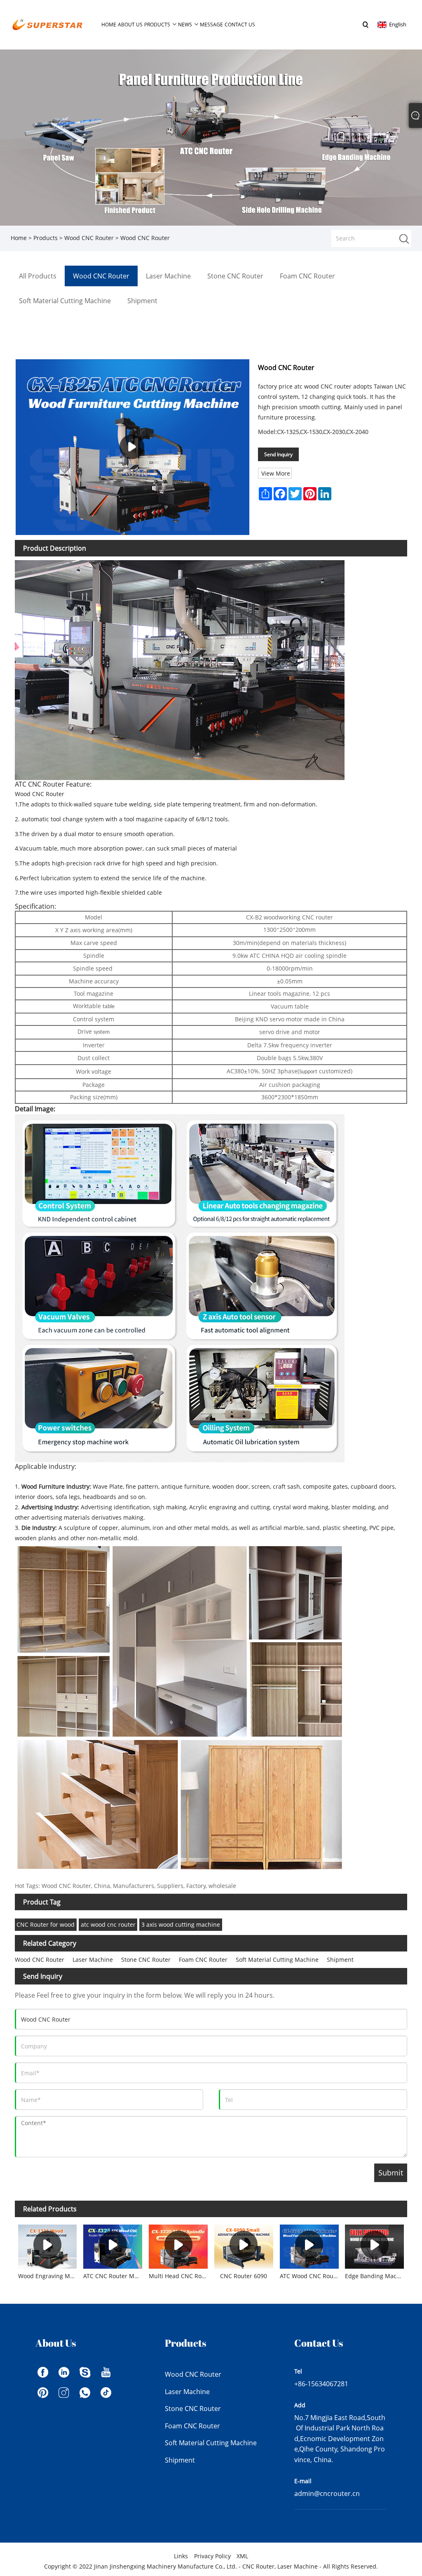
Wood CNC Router (89, 238)
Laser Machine (93, 1960)
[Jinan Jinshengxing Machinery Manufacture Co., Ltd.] (47, 24)
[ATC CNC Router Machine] (113, 2245)
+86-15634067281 (321, 2384)
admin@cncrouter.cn (327, 2494)
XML (242, 2556)
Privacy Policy (212, 2556)
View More (276, 473)
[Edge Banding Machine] (375, 2245)
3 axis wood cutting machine (181, 1924)
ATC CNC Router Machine (114, 2276)
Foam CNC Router (203, 1960)
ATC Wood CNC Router (311, 2276)
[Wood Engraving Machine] (48, 2245)
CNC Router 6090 (244, 2276)
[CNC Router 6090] (244, 2245)
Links (181, 2556)
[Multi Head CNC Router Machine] (178, 2245)
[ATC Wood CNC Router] (309, 2245)
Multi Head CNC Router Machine (180, 2276)
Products (46, 238)
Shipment (340, 1960)
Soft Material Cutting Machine (277, 1960)
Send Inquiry (278, 454)
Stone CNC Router (146, 1960)
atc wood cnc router (108, 1924)
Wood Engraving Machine (49, 2276)
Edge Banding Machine (376, 2276)
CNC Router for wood (46, 1924)
